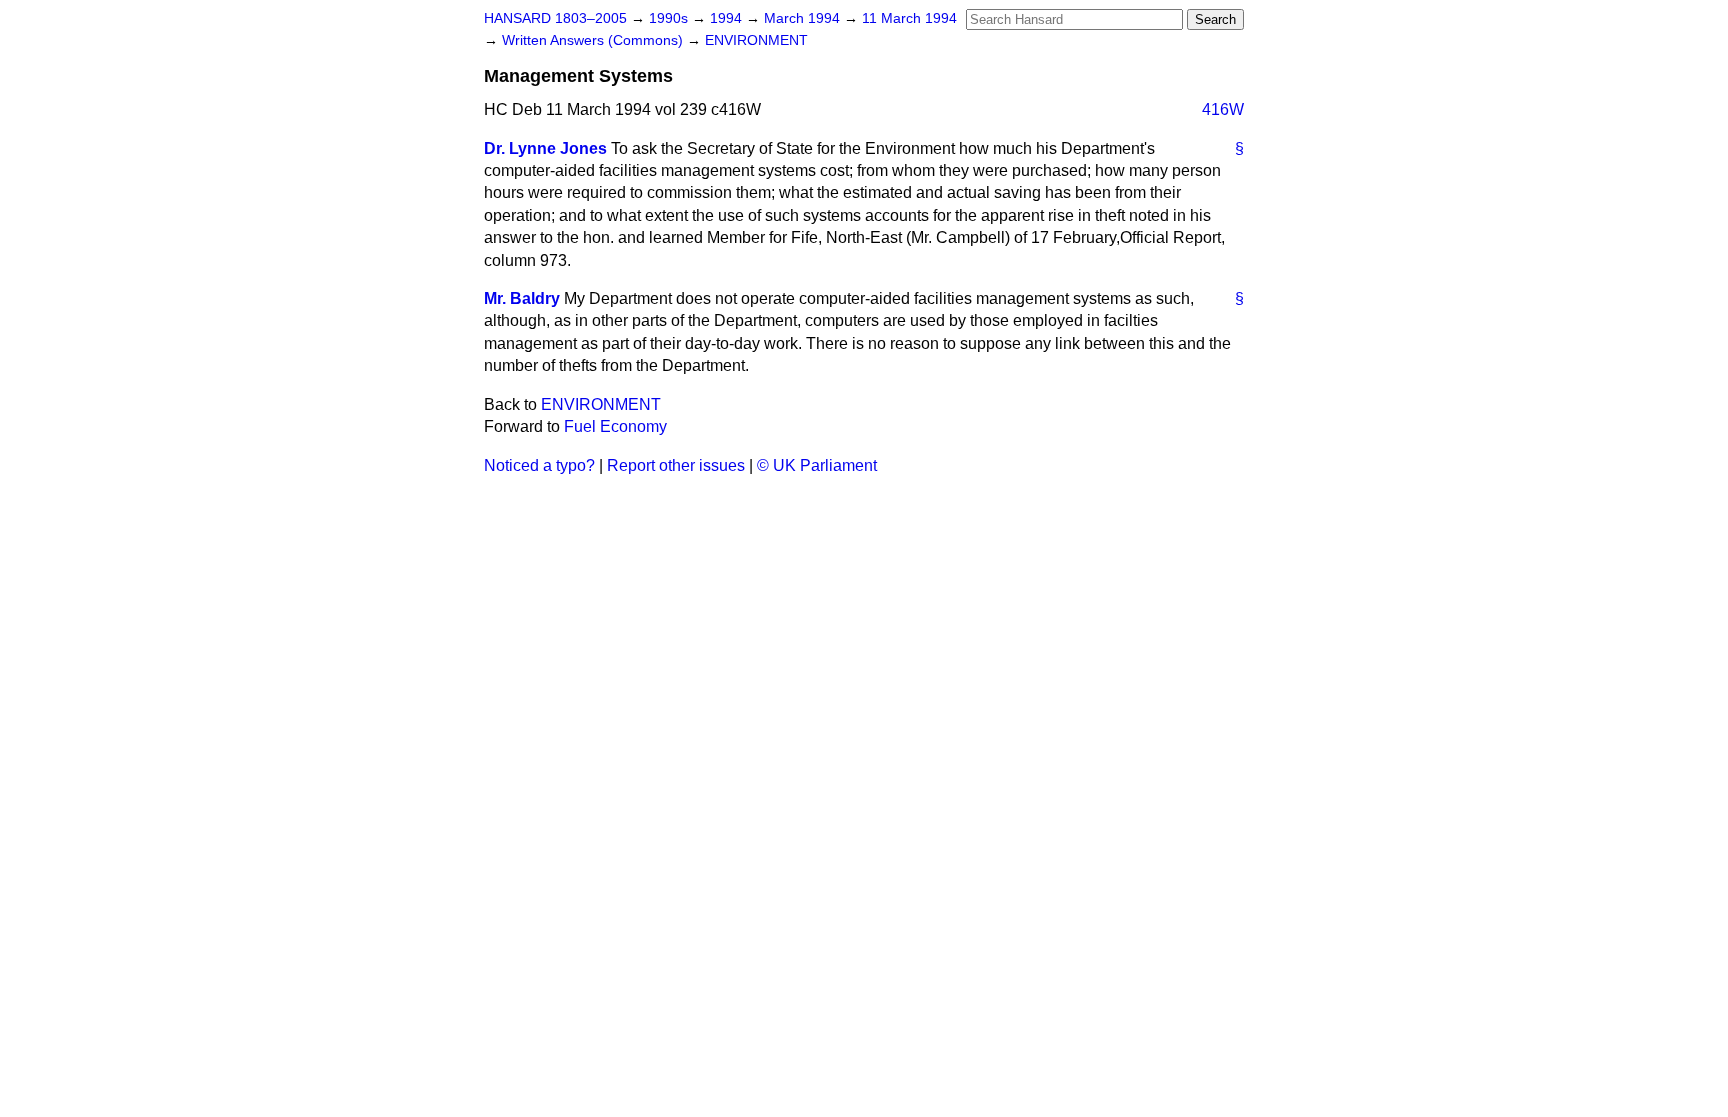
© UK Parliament (817, 465)
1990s (670, 18)
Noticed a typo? (539, 465)
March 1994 (804, 18)
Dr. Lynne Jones (545, 148)
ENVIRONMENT (756, 40)
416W (1223, 109)
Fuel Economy (615, 426)
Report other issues (676, 465)
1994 (728, 18)
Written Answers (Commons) (594, 40)
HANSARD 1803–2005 (555, 18)
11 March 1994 (909, 18)
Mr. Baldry (522, 298)
